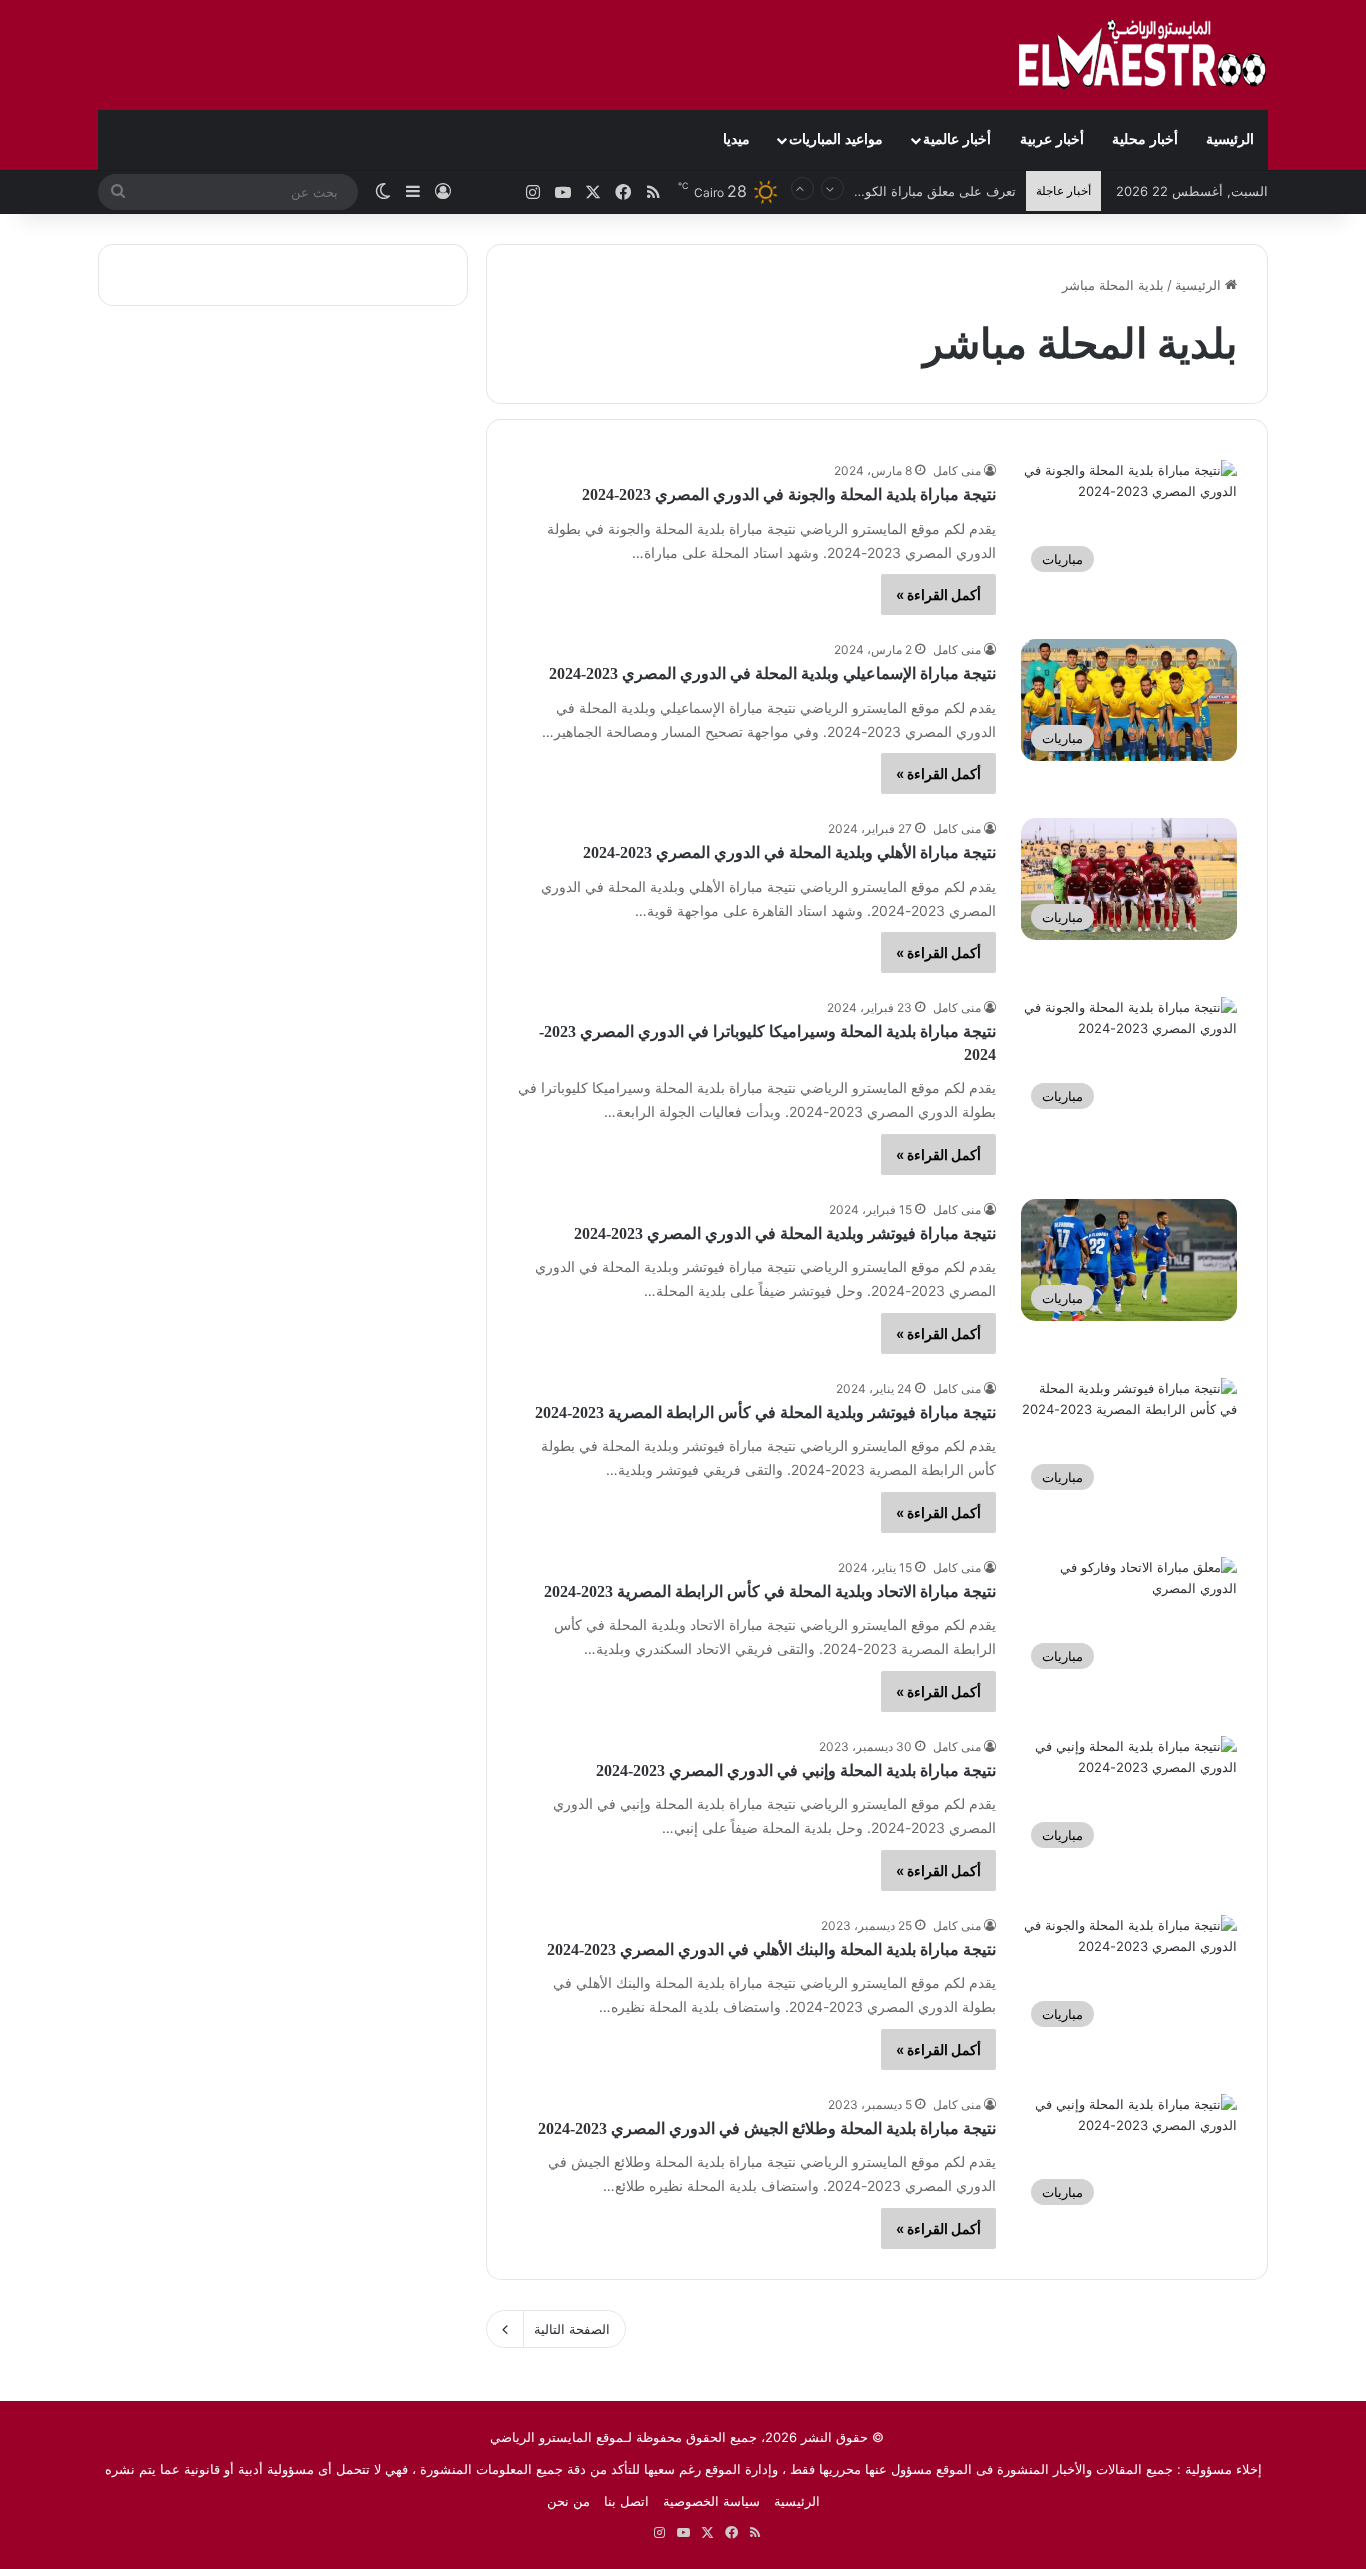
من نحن (568, 2501)
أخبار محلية (1145, 139)
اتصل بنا (626, 2501)
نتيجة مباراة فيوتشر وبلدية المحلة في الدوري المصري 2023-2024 (785, 1233)
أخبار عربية (1052, 139)
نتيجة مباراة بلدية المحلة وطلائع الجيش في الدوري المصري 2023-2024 (767, 2128)
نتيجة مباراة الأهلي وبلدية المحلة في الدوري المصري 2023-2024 (789, 852)
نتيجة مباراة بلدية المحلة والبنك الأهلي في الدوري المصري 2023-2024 (771, 1949)
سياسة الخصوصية (711, 2501)
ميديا (736, 139)
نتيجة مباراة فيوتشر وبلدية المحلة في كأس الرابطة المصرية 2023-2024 (765, 1412)
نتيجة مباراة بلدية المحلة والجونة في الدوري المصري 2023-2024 (789, 494)
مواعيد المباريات (836, 139)
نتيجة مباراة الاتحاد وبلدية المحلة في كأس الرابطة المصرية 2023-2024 (770, 1591)
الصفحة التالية (572, 2329)
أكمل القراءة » (938, 594)
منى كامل (957, 470)
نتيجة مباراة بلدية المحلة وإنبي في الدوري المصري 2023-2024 (796, 1770)
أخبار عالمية (957, 139)
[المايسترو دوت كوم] (1143, 55)
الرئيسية (1230, 139)
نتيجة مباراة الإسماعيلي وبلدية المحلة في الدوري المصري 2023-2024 (772, 673)
